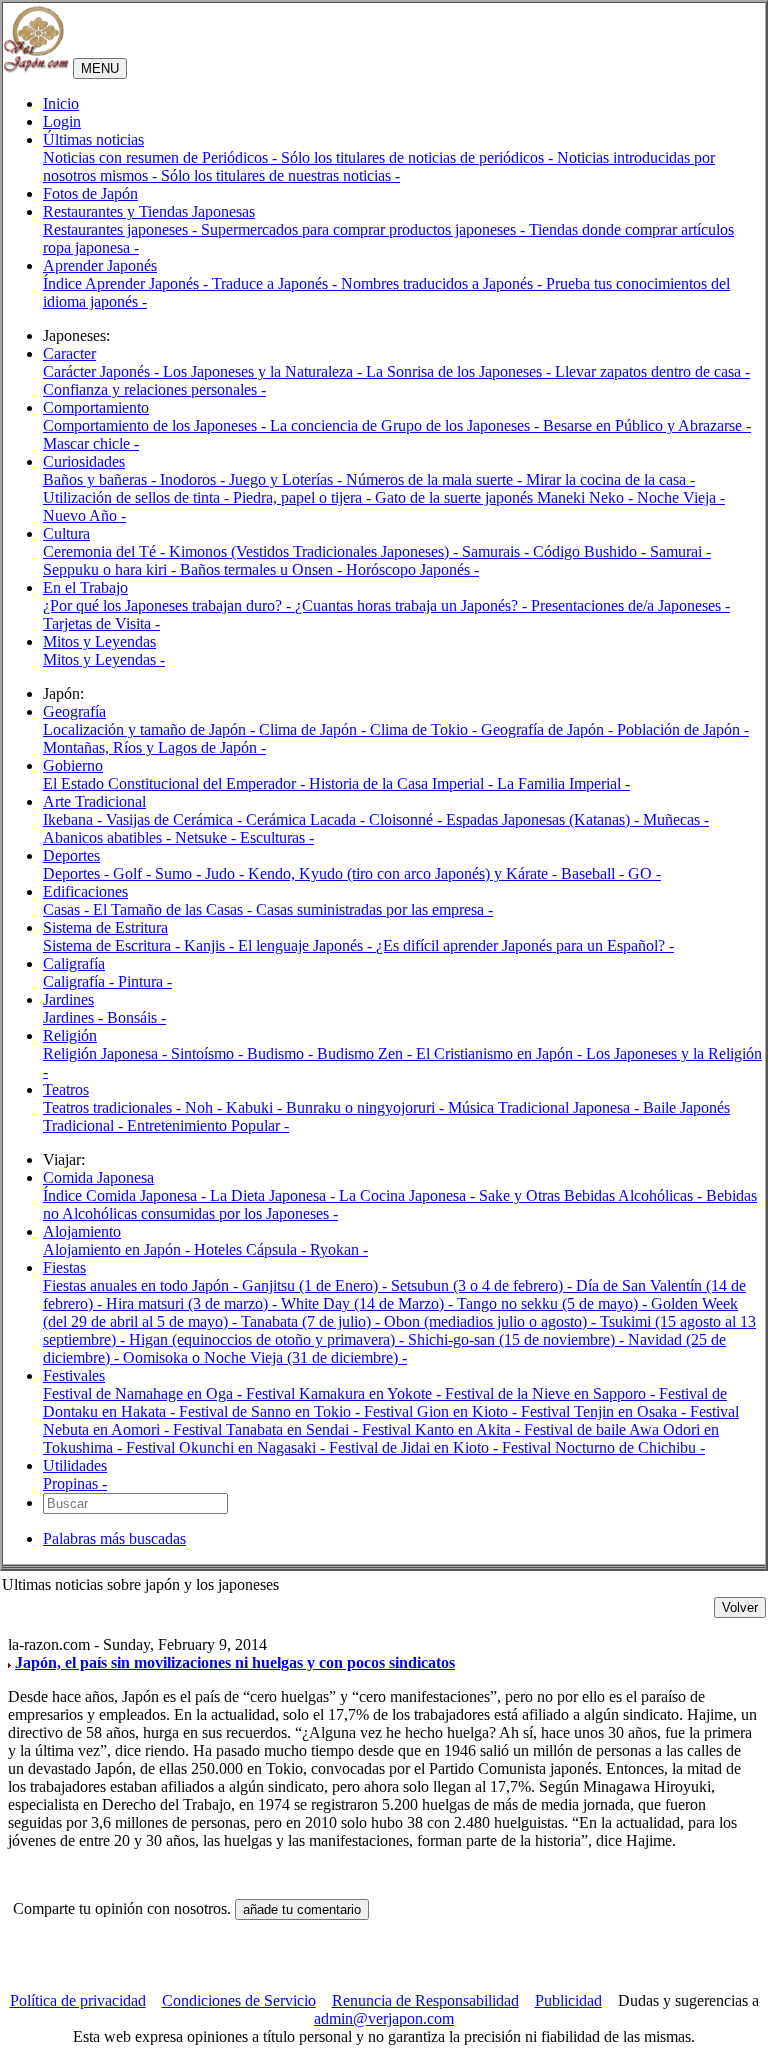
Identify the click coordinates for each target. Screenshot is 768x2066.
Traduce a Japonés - (276, 283)
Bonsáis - (136, 1017)
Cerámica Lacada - (307, 819)
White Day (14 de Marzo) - (369, 1303)
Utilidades (75, 1465)
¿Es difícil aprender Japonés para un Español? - (525, 945)
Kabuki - (256, 1107)
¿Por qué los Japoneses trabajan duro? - (169, 605)
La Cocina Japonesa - (409, 1195)
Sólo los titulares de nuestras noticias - (280, 175)
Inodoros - (194, 479)
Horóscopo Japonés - (412, 569)
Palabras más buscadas (114, 1538)
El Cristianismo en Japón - (501, 1053)
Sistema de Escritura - (113, 945)
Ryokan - (339, 1249)
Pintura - (145, 981)
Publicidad (568, 2000)
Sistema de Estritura (105, 927)
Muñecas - (676, 819)
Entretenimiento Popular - (208, 1125)
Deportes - (78, 873)
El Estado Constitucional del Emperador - (176, 783)
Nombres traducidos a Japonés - (443, 283)
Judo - (226, 873)
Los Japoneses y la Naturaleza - (264, 371)
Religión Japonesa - (107, 1053)
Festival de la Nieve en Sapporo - (552, 1393)
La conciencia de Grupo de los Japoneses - (406, 425)
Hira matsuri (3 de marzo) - (193, 1303)
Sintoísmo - (209, 1053)
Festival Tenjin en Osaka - (605, 1411)
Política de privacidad (78, 2000)
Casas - (68, 909)
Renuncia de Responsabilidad (425, 2000)
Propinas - (75, 1483)
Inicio (61, 103)
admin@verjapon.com (384, 2018)
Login (62, 121)
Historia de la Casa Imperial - (403, 783)
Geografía (74, 711)
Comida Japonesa (98, 1177)
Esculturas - (277, 837)
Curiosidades (84, 461)
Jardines (68, 999)
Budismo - (282, 1053)
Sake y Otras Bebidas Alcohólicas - (592, 1195)
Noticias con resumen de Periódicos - (162, 157)
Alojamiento (82, 1231)
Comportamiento (96, 407)
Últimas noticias (93, 139)
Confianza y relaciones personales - (154, 389)
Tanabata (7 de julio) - (312, 1321)
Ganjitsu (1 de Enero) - (316, 1285)
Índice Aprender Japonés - (127, 283)
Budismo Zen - (366, 1053)
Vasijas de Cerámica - (176, 819)
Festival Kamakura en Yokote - (345, 1393)
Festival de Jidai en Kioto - (415, 1447)
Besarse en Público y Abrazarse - (647, 425)
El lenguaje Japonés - (307, 945)
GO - (644, 873)
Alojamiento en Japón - (118, 1249)
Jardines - (75, 1017)
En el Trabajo (85, 587)
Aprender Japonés (100, 265)
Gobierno (73, 765)
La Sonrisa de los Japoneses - (460, 371)
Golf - (134, 873)
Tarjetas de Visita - (101, 623)
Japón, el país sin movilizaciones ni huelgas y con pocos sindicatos (235, 1662)
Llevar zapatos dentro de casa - (652, 371)
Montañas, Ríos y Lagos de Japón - (154, 747)
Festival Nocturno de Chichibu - (603, 1447)
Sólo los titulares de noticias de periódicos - (419, 157)
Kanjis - (211, 945)
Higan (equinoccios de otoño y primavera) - (268, 1339)
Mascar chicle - (91, 443)
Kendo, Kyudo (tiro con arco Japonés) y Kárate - (404, 873)
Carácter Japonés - (103, 371)
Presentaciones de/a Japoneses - (630, 605)
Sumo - (180, 873)
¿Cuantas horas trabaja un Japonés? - (413, 605)
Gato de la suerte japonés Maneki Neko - (506, 497)
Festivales (74, 1375)
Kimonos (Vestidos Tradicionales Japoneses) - (315, 551)
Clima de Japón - (314, 729)
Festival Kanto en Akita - (443, 1429)
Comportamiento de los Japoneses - (156, 425)
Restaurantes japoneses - (122, 229)
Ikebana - (74, 819)
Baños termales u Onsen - (263, 569)
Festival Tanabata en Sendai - (267, 1429)
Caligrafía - (80, 981)
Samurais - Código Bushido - (556, 551)
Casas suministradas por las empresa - (374, 909)
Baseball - (594, 873)
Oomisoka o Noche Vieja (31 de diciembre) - (265, 1357)
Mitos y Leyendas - (104, 659)
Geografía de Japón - (549, 729)
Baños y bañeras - (101, 479)
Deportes (71, 855)
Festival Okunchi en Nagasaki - (227, 1447)
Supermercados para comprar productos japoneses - (365, 229)
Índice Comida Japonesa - (126, 1195)
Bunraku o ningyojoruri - (367, 1107)
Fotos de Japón (90, 193)
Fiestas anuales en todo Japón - (142, 1285)
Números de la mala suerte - (436, 479)
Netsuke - (207, 837)
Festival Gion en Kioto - (442, 1411)
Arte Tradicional (94, 801)
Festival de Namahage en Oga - (144, 1393)
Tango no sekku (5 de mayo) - (554, 1303)
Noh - (205, 1107)
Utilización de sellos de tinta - (138, 497)
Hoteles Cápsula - (252, 1249)
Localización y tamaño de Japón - (151, 729)
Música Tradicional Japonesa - (545, 1107)
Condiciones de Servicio (239, 2000)
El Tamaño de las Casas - (174, 909)
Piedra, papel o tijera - (304, 497)
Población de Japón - (683, 729)
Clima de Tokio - (425, 729)
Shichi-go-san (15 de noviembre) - (518, 1339)
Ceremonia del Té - (106, 551)
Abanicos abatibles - (109, 837)
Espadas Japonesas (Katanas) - (544, 819)
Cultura (66, 533)
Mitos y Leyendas (99, 641)
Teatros (66, 1089)
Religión (70, 1035)
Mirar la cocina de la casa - (610, 479)
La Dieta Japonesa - (274, 1195)
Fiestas (64, 1267)
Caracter (69, 353)
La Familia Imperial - (563, 783)
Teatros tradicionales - (114, 1107)
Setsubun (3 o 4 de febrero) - (483, 1285)
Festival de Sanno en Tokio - (271, 1411)
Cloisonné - (407, 819)
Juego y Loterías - (287, 479)
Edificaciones (85, 891)
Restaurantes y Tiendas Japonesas (149, 211)
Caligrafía (74, 963)
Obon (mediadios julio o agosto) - (492, 1321)
